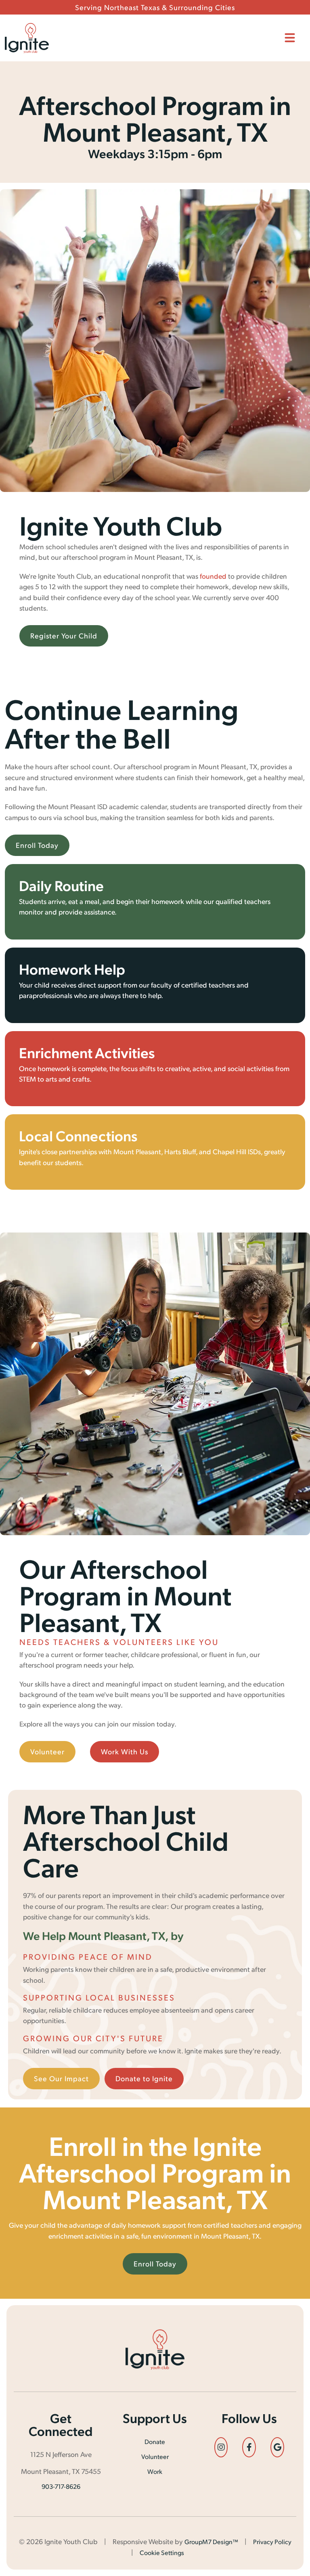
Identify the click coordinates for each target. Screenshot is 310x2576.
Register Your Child (64, 635)
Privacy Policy (272, 2541)
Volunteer (47, 1751)
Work (155, 2471)
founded (213, 576)
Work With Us (125, 1751)
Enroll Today (37, 845)
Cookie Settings (162, 2552)
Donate (155, 2441)
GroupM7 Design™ (211, 2541)
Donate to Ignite (144, 2078)
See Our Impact (61, 2078)
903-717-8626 (61, 2486)
